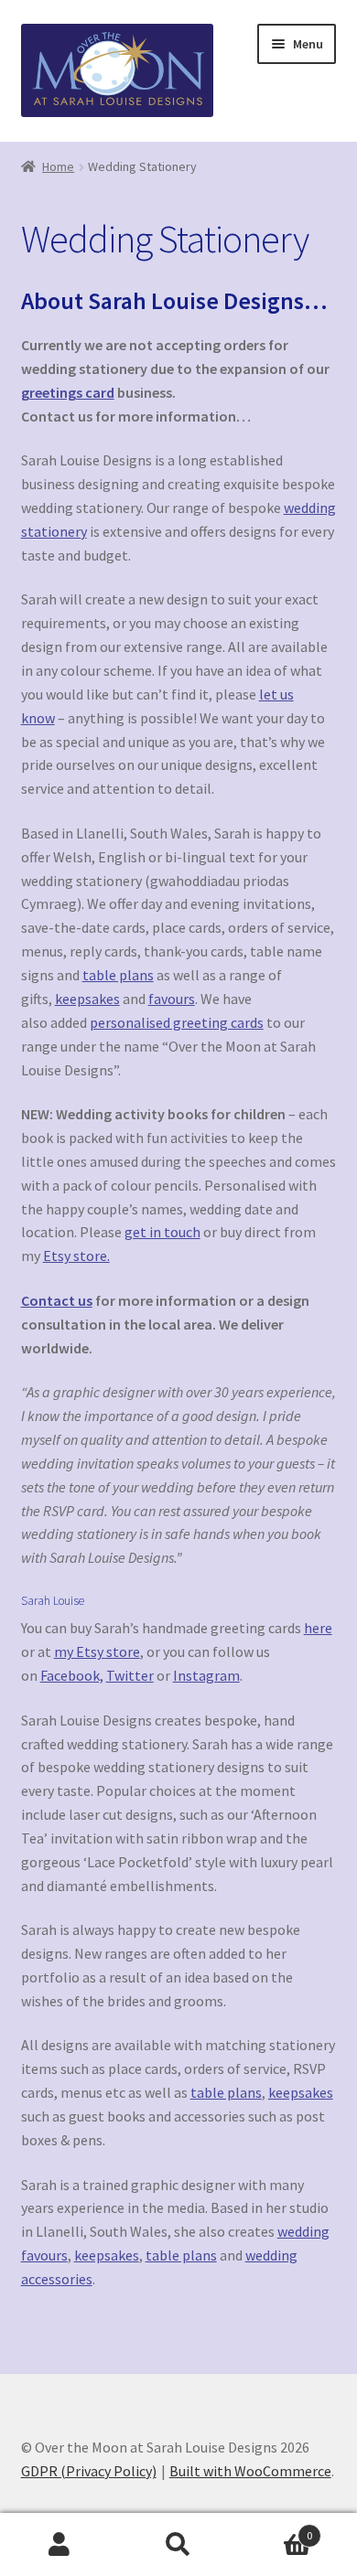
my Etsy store (97, 1651)
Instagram (206, 1675)
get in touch (162, 1232)
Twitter (130, 1675)
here (318, 1628)
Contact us (57, 1300)
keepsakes (87, 999)
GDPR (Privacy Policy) (89, 2471)
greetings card (68, 392)
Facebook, (72, 1675)
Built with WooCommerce (250, 2471)
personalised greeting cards (177, 1022)
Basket (275, 2529)
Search (178, 2545)
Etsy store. (76, 1256)
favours (172, 999)
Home (58, 166)
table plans (118, 975)
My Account (59, 2545)
